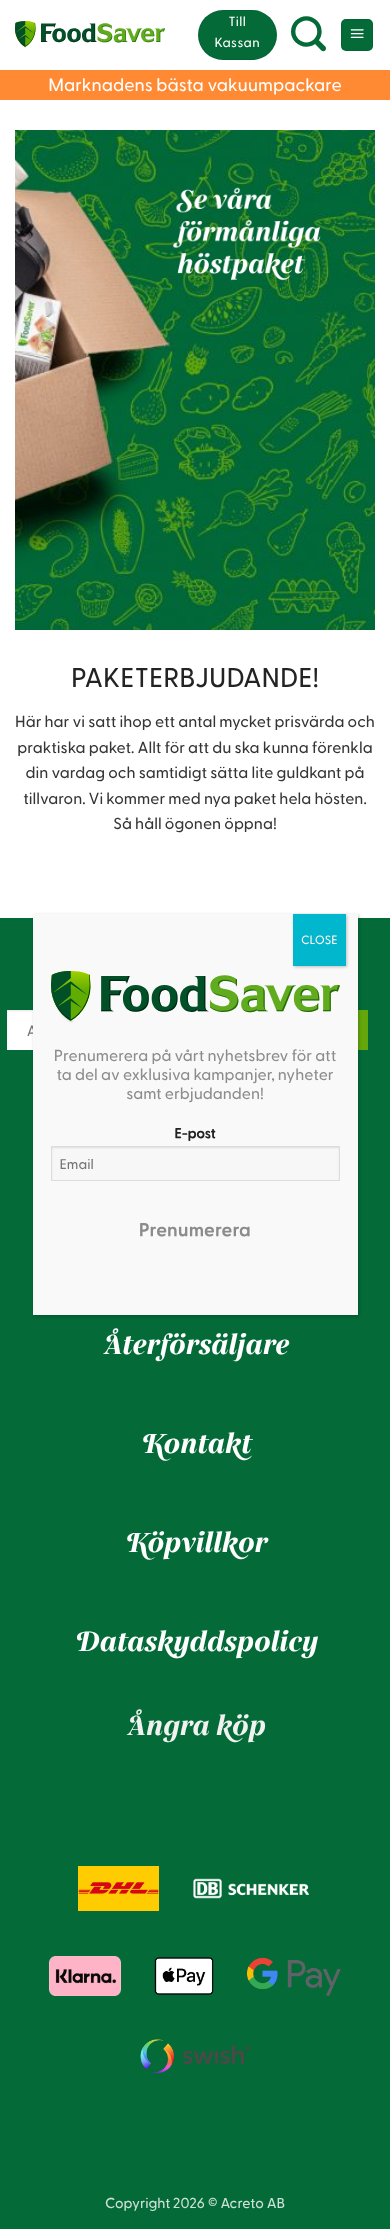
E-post (194, 1132)
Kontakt (195, 1445)
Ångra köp (195, 1727)
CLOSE (319, 940)
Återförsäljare (195, 1346)
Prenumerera (195, 1229)
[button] (308, 35)
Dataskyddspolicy (194, 1643)
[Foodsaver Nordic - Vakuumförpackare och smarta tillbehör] (90, 35)
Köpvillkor (195, 1544)
